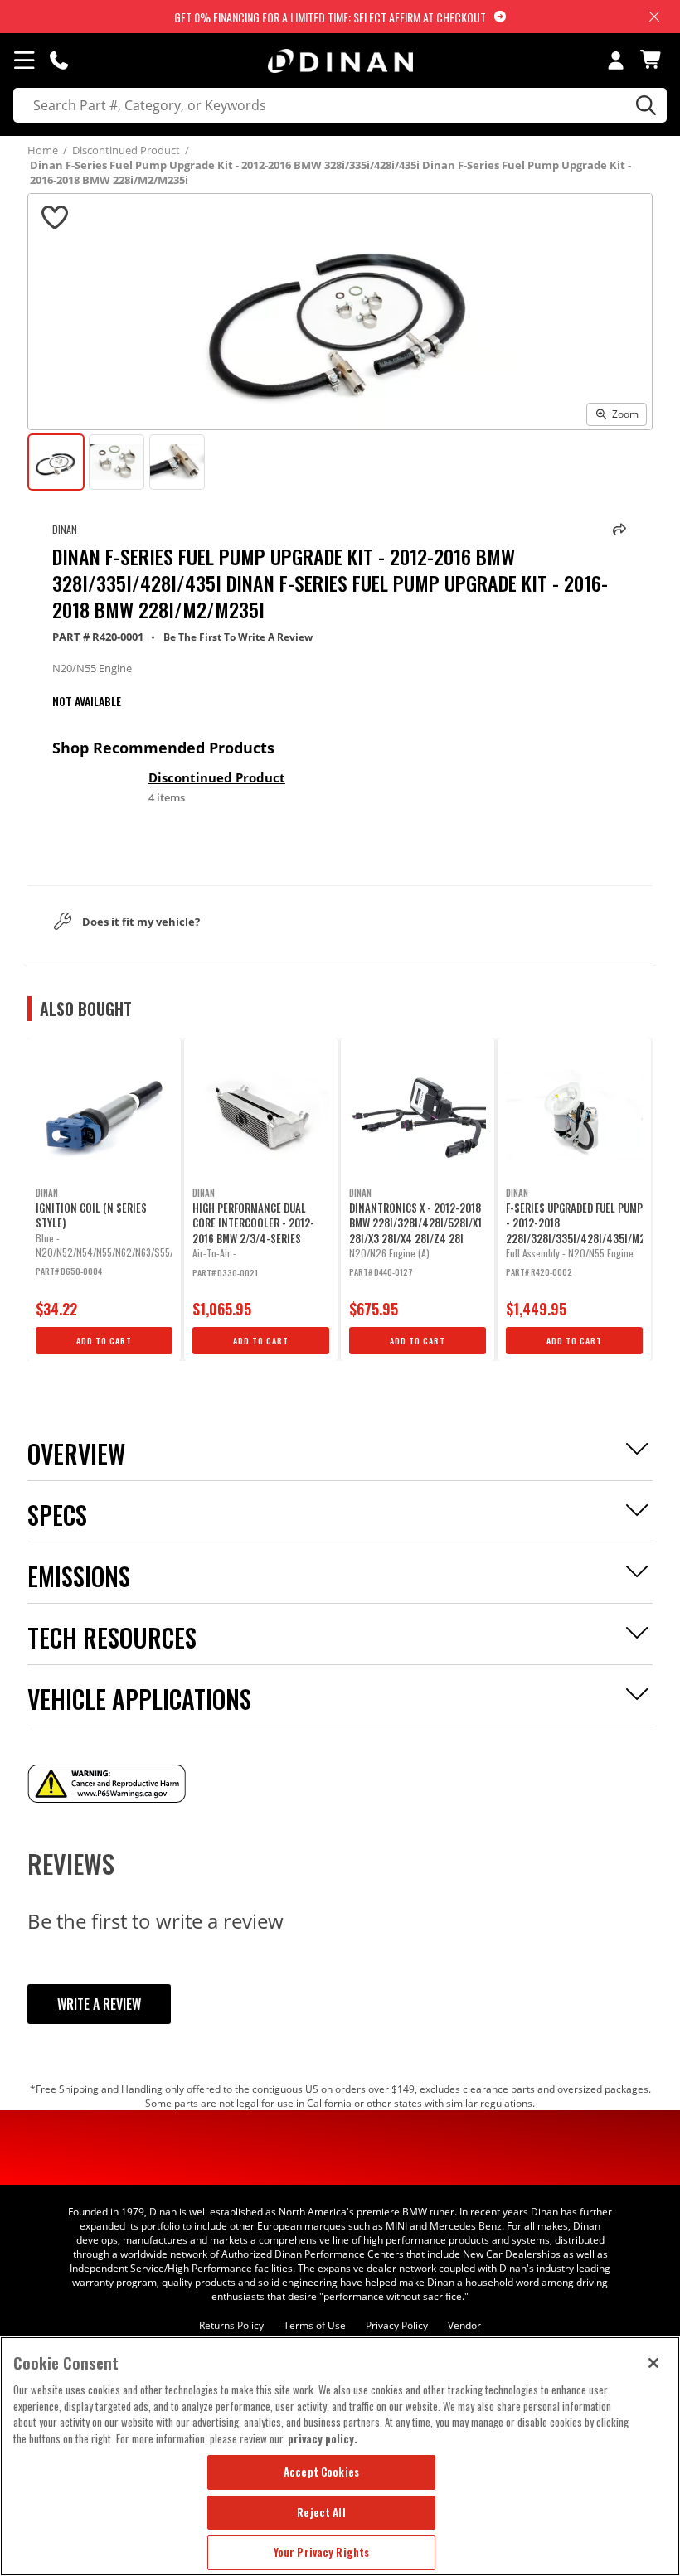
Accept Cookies (321, 2472)
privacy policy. (323, 2438)
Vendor (464, 2325)
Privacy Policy (397, 2325)
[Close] (653, 2363)
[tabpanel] (104, 1199)
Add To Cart (104, 1341)
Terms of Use (315, 2325)
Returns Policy (231, 2325)
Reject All (321, 2512)
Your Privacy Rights (321, 2552)
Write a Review (99, 2004)
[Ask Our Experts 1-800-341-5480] (59, 60)
